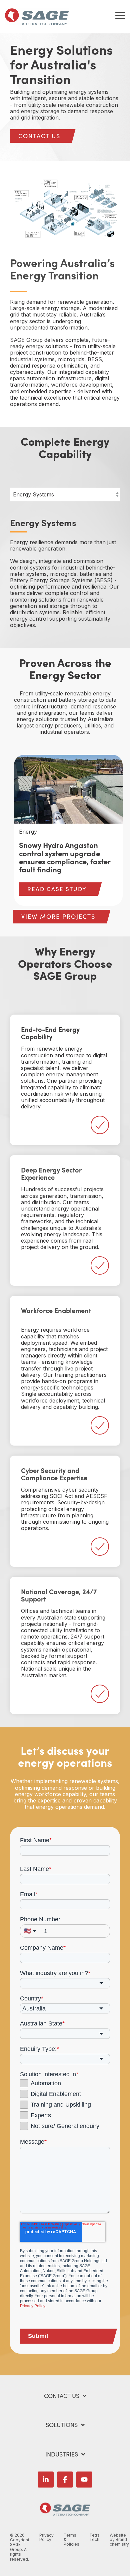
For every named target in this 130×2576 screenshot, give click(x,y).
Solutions (62, 2425)
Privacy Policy (32, 2306)
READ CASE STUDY (57, 889)
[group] (68, 830)
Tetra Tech (94, 2538)
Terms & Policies (71, 2540)
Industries (62, 2454)
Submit (38, 2336)
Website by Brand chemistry (119, 2540)
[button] (120, 15)
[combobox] (65, 1983)
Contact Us (62, 2396)
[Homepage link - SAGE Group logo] (65, 2512)
